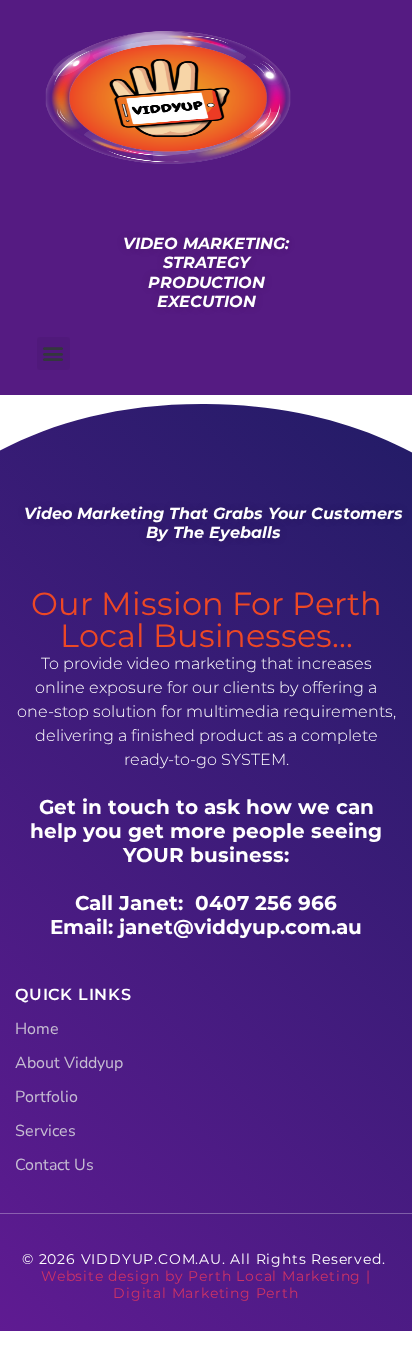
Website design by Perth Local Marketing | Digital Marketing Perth (206, 1284)
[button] (53, 353)
